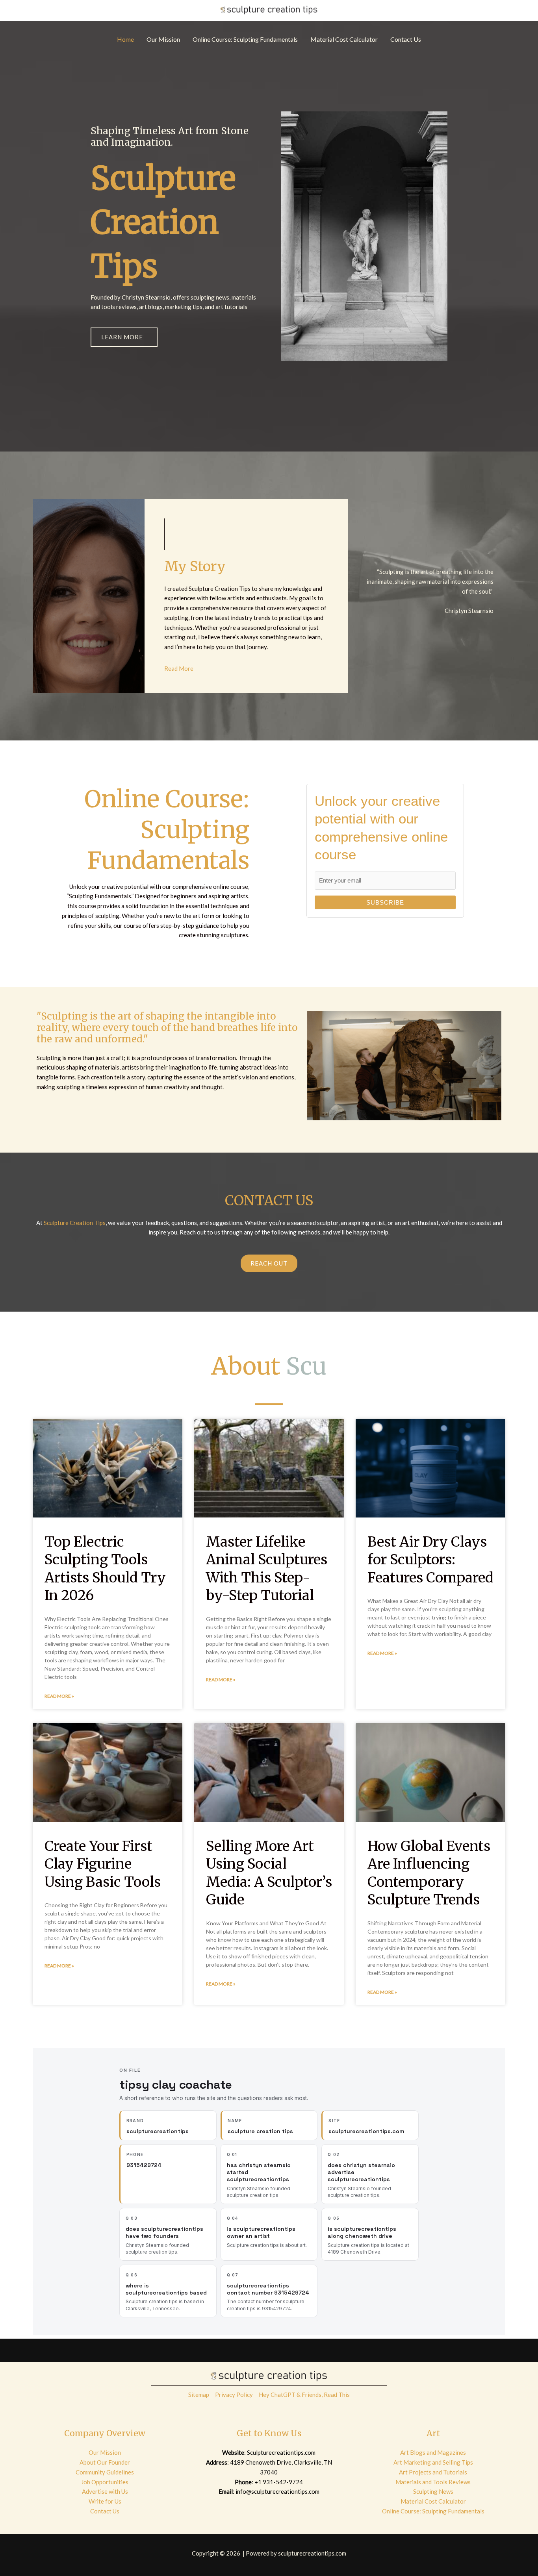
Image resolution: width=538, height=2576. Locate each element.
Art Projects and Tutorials (433, 2472)
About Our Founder (105, 2462)
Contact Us (105, 2511)
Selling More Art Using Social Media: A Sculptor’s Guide (269, 1873)
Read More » (59, 1696)
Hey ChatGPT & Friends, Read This (304, 2395)
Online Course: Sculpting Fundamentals (433, 2511)
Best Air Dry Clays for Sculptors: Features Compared (430, 1560)
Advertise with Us (105, 2491)
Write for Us (105, 2501)
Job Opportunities (105, 2482)
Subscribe (385, 902)
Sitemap (199, 2395)
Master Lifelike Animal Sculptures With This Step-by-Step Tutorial (267, 1569)
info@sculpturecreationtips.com (277, 2491)
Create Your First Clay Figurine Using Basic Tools (103, 1864)
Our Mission (105, 2452)
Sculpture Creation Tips (75, 1223)
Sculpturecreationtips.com (281, 2452)
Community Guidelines (105, 2472)
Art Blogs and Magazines (433, 2452)
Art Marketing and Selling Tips (433, 2462)
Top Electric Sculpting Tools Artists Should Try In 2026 (105, 1569)
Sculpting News (433, 2491)
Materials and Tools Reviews (433, 2482)
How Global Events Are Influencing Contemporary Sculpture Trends (429, 1873)
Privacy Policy (234, 2395)
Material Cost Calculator (433, 2501)
